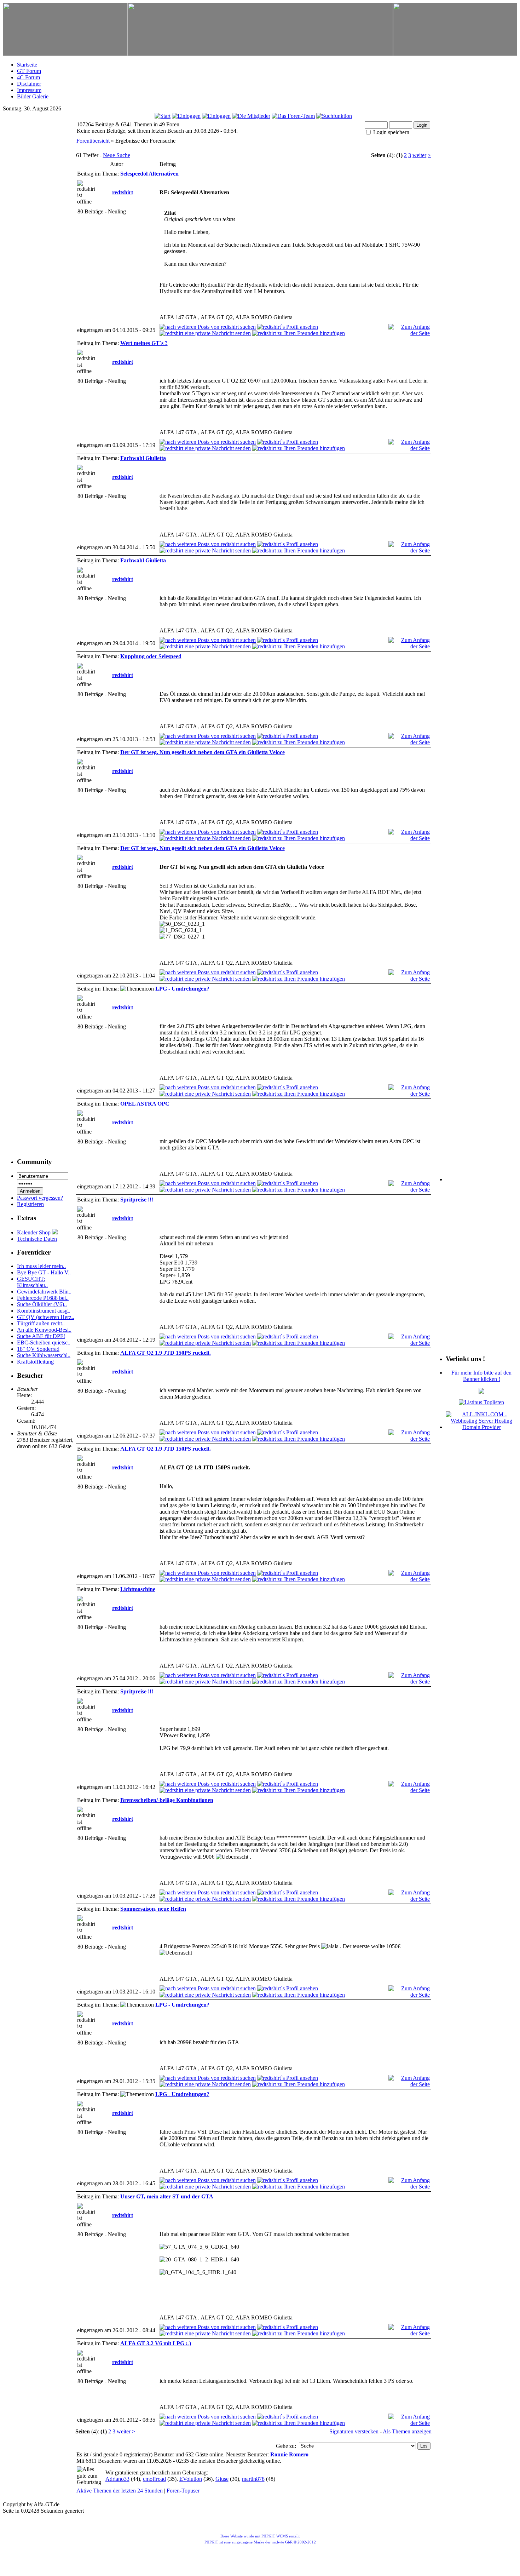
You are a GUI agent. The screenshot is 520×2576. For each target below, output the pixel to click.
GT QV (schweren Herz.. (46, 1317)
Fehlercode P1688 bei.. (43, 1298)
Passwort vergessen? (40, 1198)
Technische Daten (37, 1239)
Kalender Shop (34, 1232)
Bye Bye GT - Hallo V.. (44, 1272)
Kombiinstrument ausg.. (44, 1311)
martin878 (253, 2479)
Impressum (29, 90)
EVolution (191, 2479)
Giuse (222, 2479)
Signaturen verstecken (354, 2431)
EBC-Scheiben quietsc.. (44, 1342)
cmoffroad (154, 2479)
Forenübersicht (93, 141)
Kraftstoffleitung (35, 1362)
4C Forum (28, 77)
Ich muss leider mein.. (41, 1266)
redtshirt (123, 192)
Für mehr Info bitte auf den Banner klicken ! (481, 1376)
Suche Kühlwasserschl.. (44, 1355)
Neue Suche (117, 155)
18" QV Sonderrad (38, 1349)
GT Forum (29, 71)
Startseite (27, 65)
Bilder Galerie (33, 96)
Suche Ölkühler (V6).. (42, 1304)
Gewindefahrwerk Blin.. (44, 1292)
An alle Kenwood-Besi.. (44, 1330)
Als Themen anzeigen (407, 2431)
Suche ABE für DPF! (41, 1336)
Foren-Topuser (183, 2491)
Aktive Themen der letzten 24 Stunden (120, 2491)
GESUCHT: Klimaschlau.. (32, 1282)
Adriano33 (117, 2479)
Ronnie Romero (289, 2454)
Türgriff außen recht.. (41, 1323)
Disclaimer (29, 84)
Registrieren (30, 1204)
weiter (419, 155)
